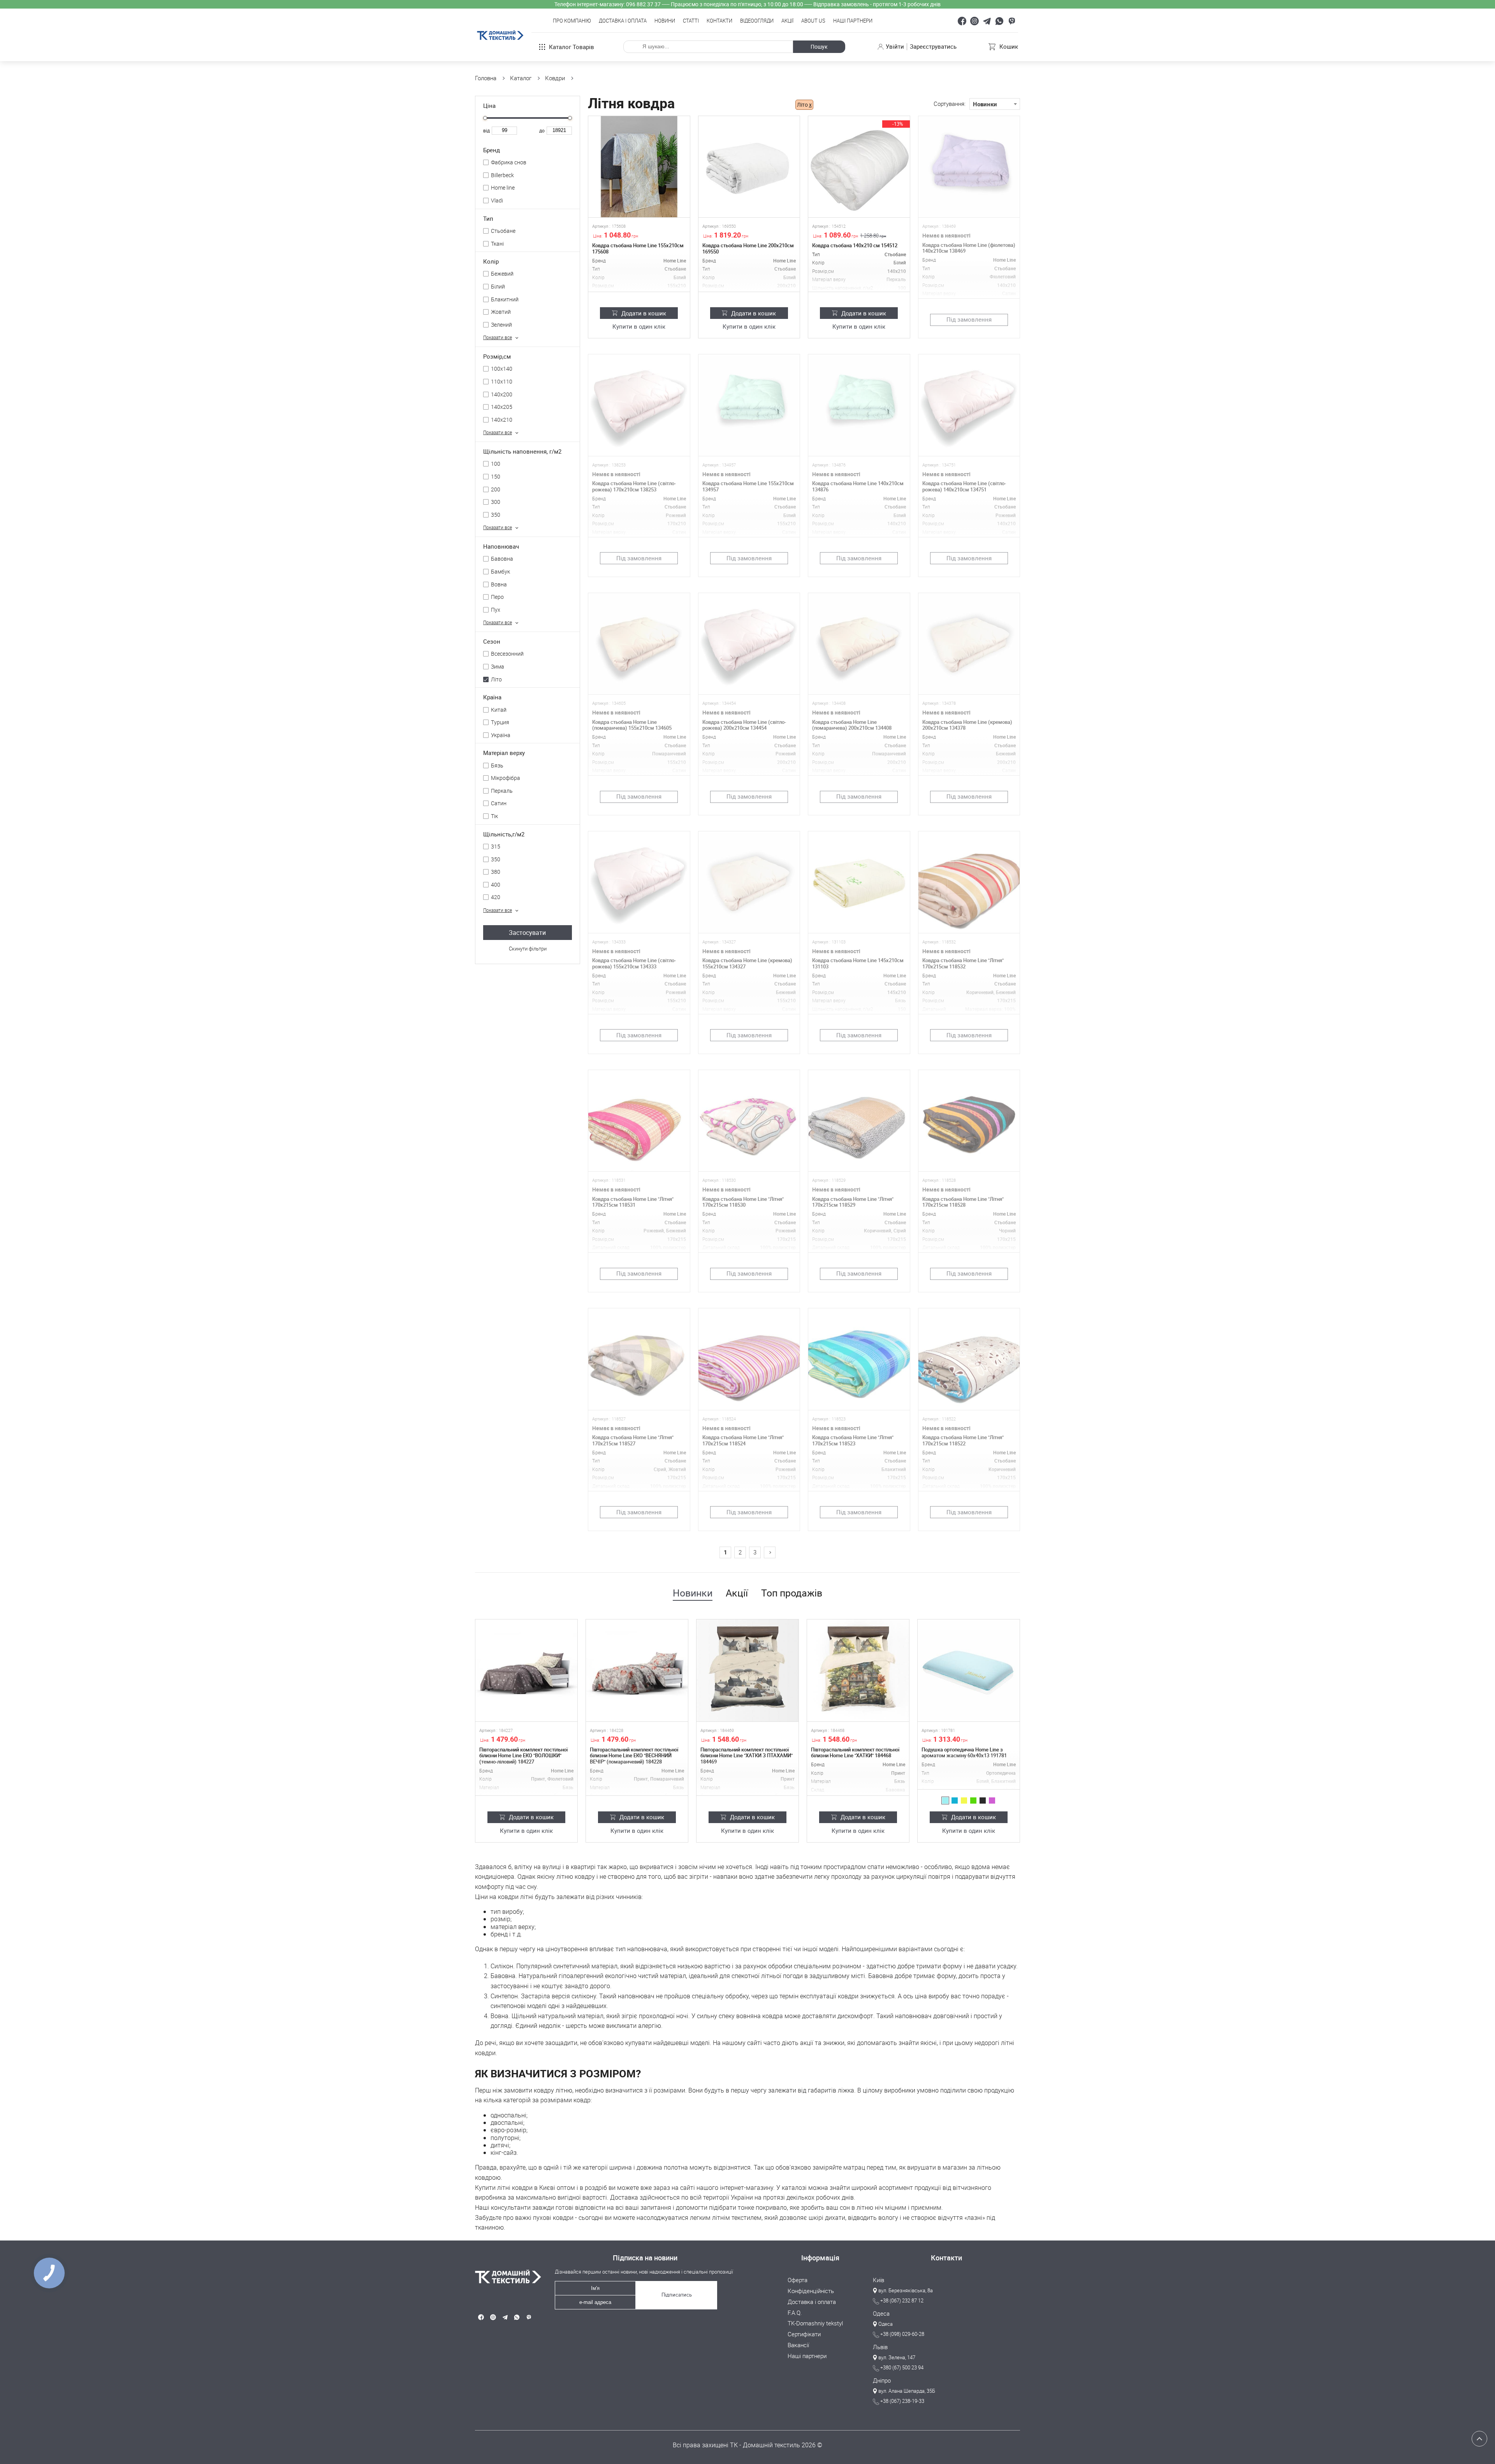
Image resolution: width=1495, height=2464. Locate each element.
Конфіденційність (811, 2291)
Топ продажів (792, 1593)
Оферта (798, 2280)
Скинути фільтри (528, 949)
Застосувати (527, 933)
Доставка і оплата (623, 21)
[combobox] (995, 104)
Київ (879, 2280)
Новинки (693, 1593)
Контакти (719, 21)
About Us (813, 21)
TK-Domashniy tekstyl (815, 2323)
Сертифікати (804, 2334)
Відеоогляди (757, 21)
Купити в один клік (639, 327)
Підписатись (677, 2295)
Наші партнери (853, 21)
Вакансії (798, 2345)
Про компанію (572, 21)
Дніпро (882, 2381)
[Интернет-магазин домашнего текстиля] (505, 2277)
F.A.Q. (795, 2313)
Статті (691, 21)
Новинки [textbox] (985, 104)
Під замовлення (969, 319)
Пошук (819, 47)
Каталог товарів (572, 47)
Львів (880, 2347)
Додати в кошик (644, 313)
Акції (787, 21)
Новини (665, 21)
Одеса (881, 2314)
